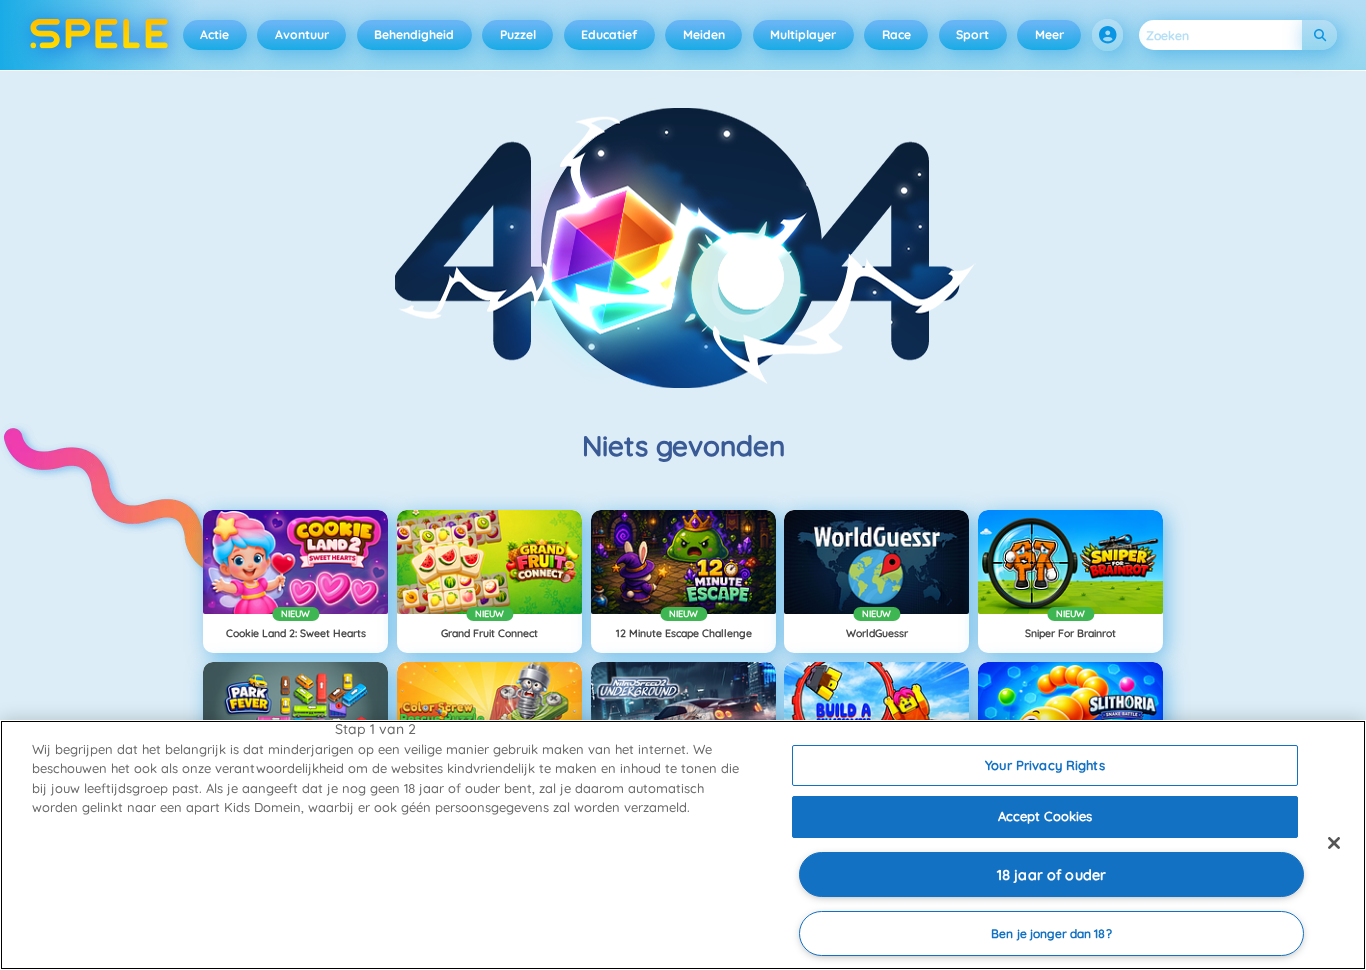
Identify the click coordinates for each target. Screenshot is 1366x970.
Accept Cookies (1045, 816)
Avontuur (302, 34)
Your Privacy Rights (1044, 765)
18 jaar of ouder (1051, 875)
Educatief (609, 34)
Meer (1049, 34)
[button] (1108, 35)
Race (896, 34)
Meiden (704, 34)
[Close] (1334, 843)
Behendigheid (414, 34)
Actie (214, 34)
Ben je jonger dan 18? (1051, 933)
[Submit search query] (1319, 35)
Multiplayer (803, 34)
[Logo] (99, 35)
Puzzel (518, 34)
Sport (972, 34)
